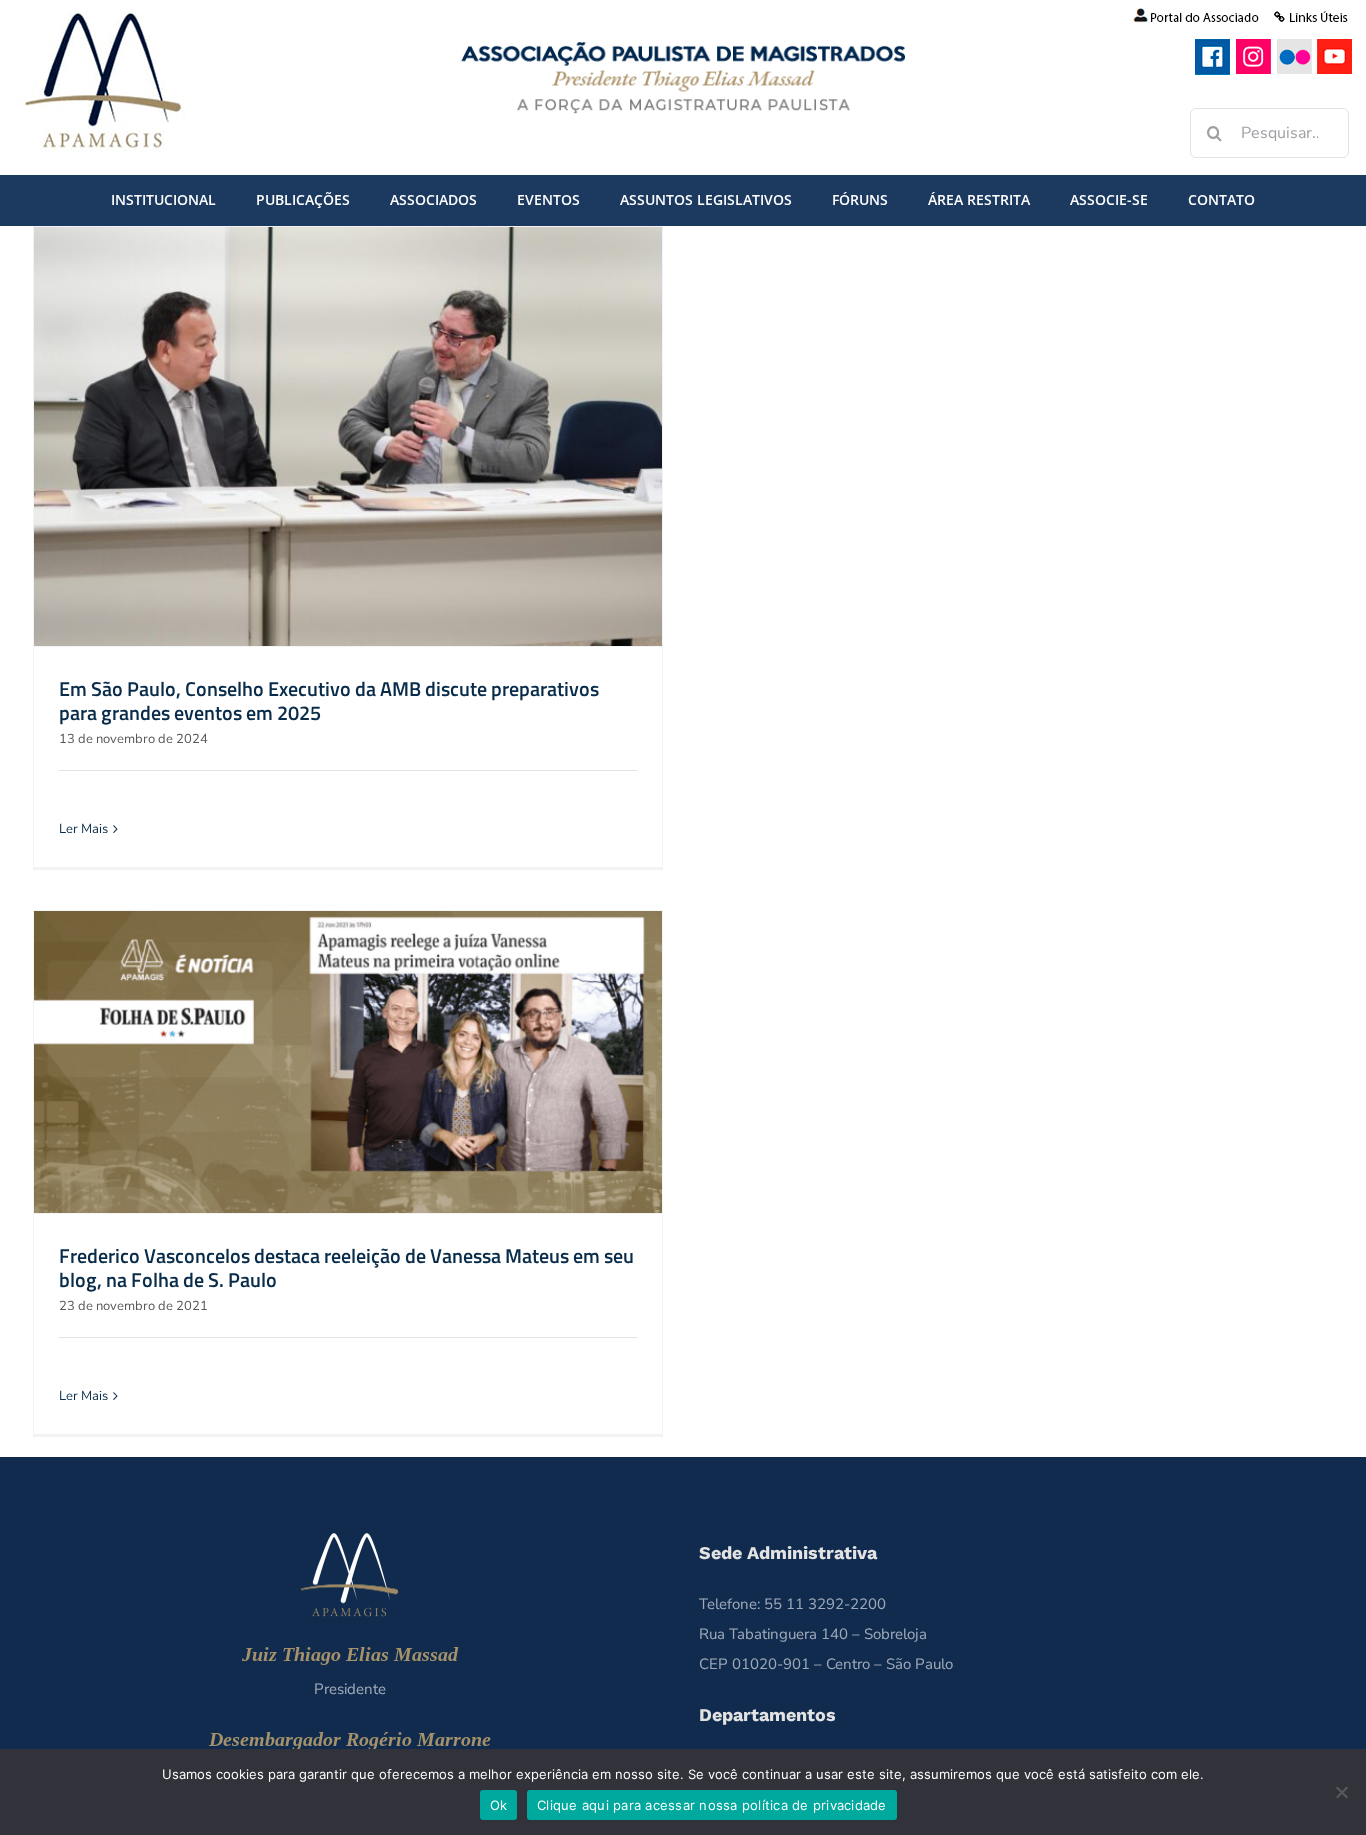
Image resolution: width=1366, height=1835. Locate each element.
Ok (499, 1805)
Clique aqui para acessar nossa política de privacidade (712, 1805)
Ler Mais (83, 829)
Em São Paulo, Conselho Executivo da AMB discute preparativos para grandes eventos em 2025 (329, 700)
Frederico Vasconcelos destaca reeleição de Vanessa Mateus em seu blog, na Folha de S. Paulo (346, 1267)
